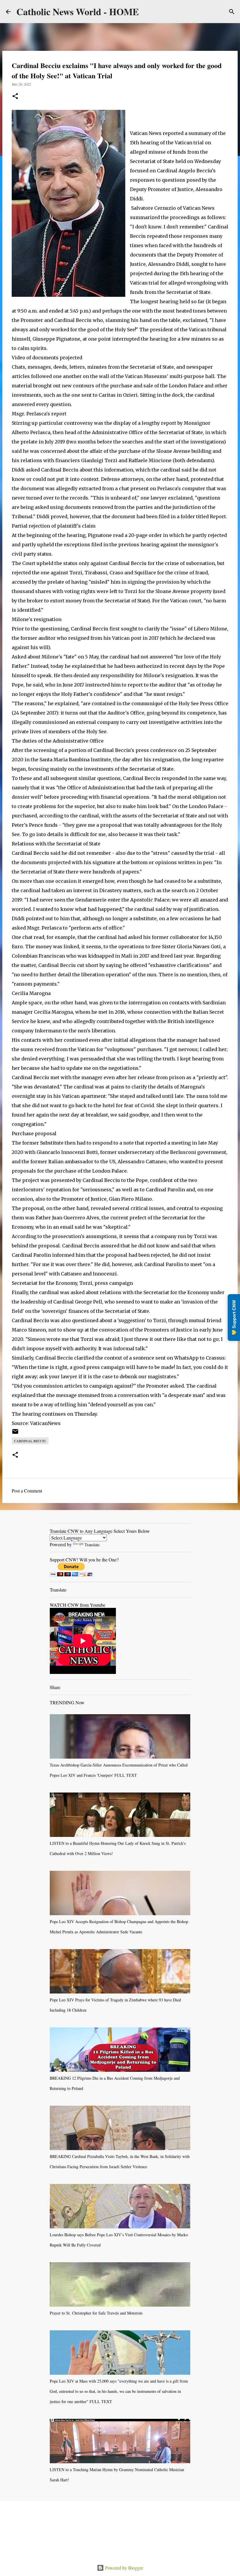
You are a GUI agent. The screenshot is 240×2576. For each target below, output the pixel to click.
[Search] (232, 12)
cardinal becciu (30, 1441)
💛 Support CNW (234, 1318)
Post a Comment (27, 1491)
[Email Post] (15, 1433)
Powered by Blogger (124, 2568)
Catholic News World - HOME (78, 12)
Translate (92, 1545)
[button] (15, 97)
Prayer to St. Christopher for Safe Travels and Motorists (96, 2313)
